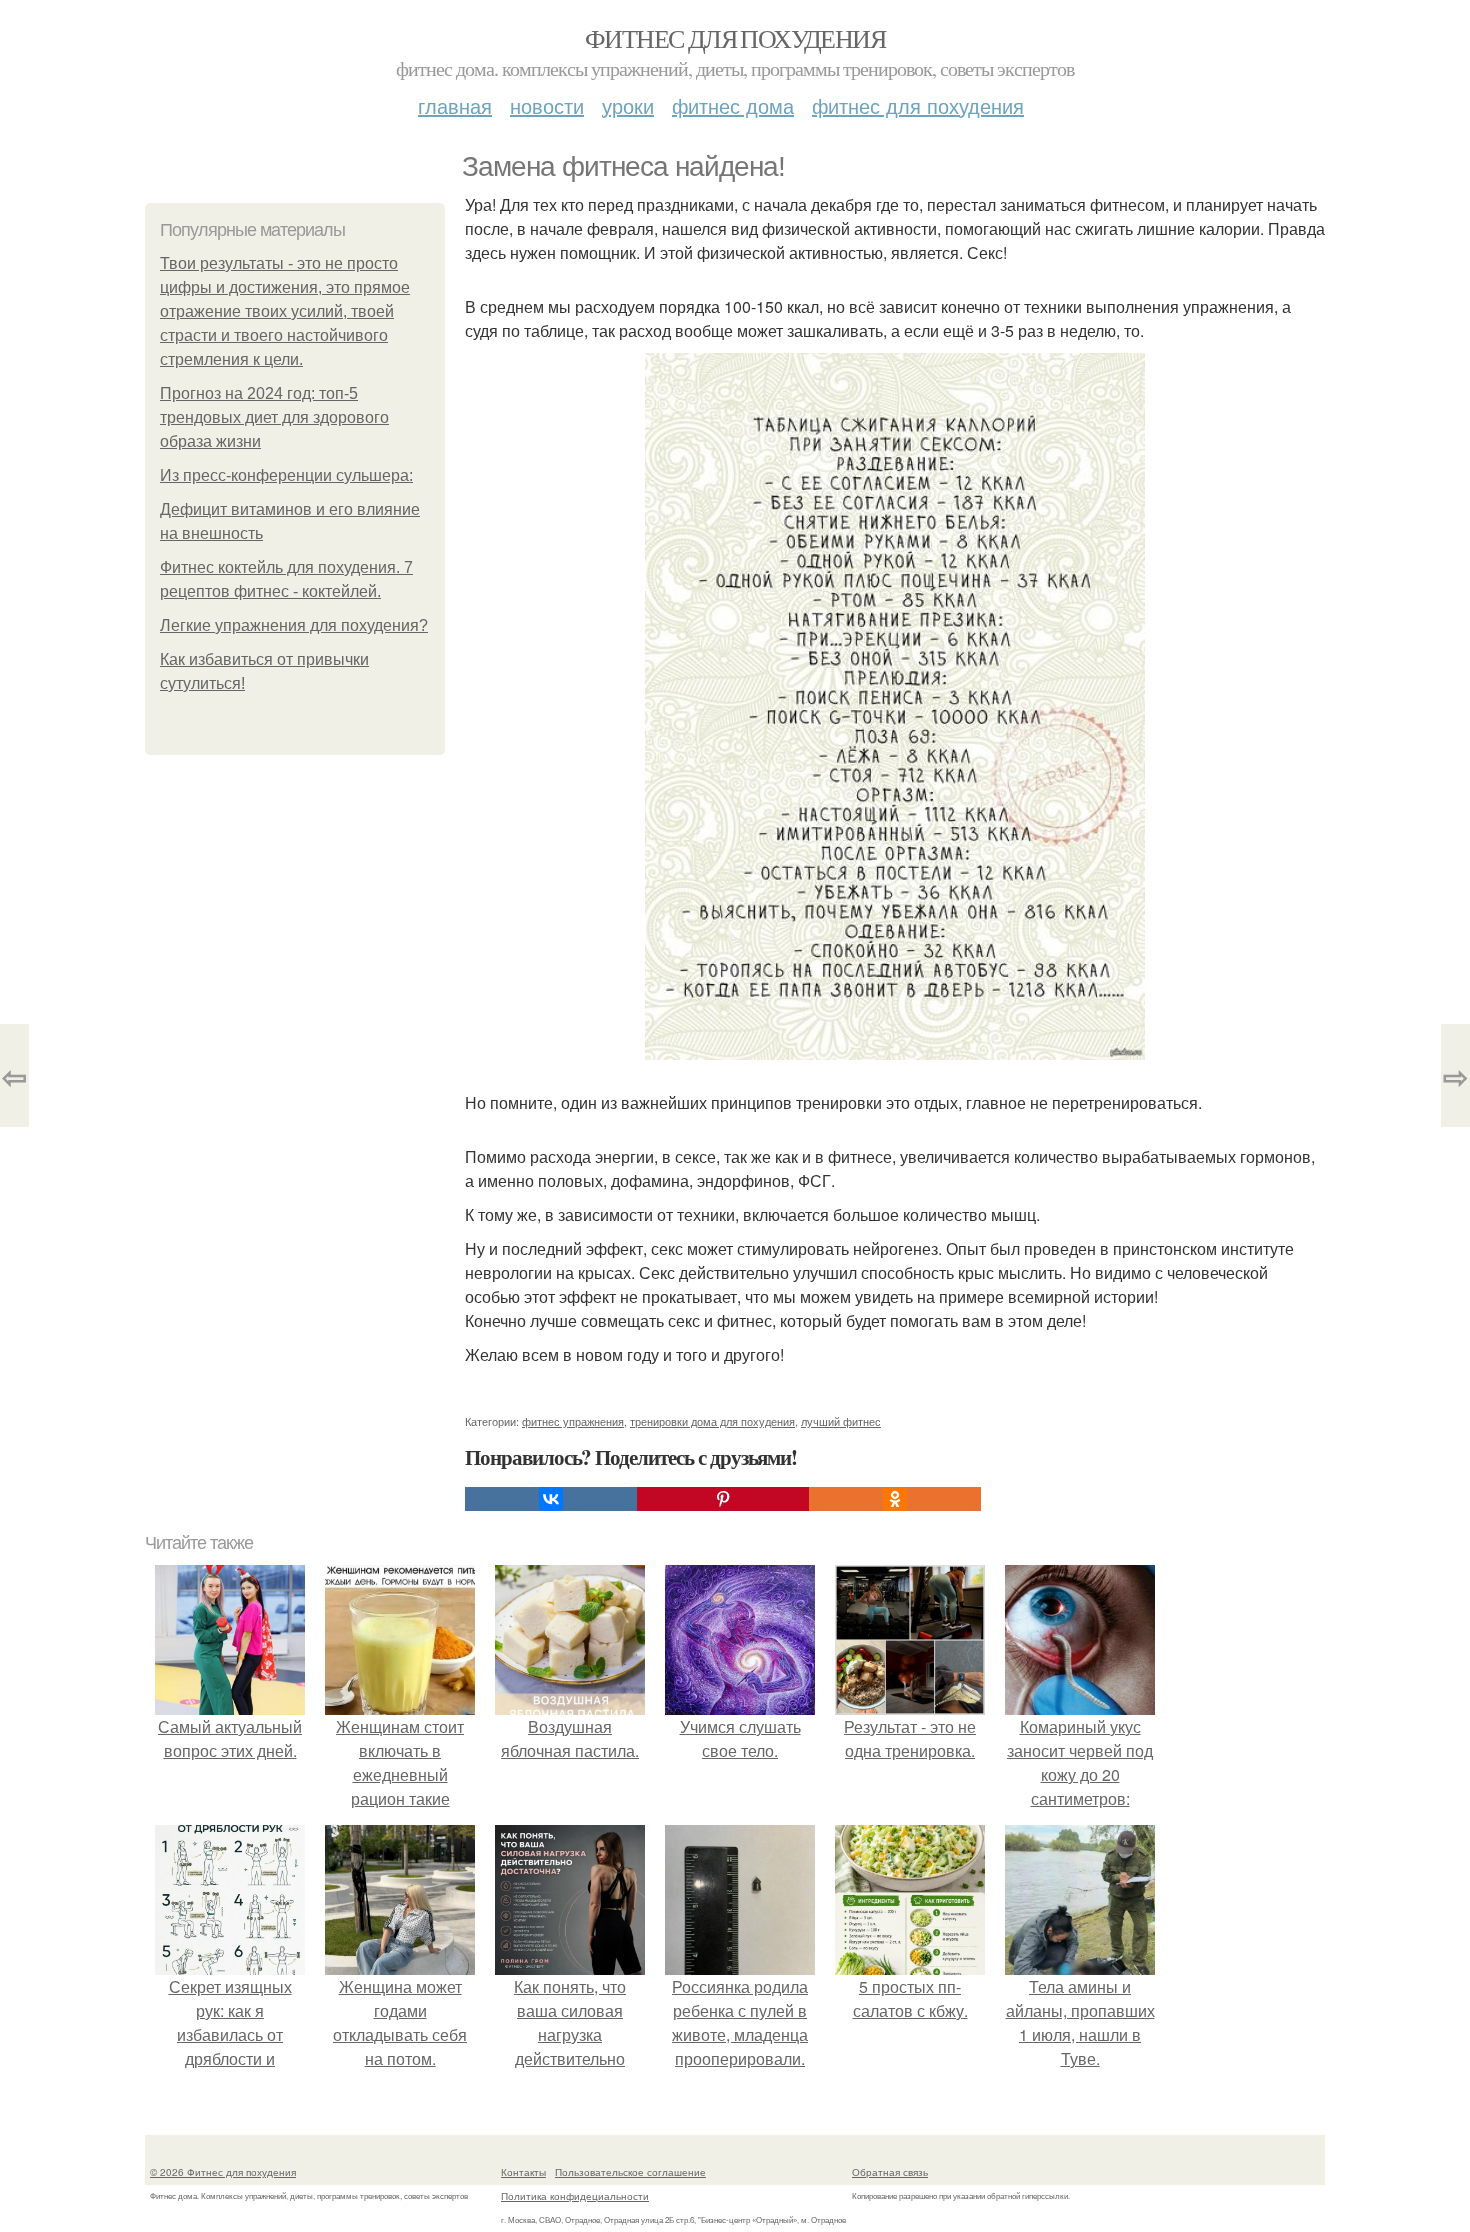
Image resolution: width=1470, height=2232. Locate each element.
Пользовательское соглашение (630, 2172)
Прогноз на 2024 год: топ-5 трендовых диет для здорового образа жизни (274, 417)
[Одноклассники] (895, 1499)
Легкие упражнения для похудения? (294, 625)
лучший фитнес (841, 1421)
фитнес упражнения (573, 1421)
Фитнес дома (733, 105)
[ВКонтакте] (551, 1499)
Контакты (523, 2172)
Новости (547, 105)
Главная (455, 105)
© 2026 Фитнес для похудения (223, 2172)
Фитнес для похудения (735, 38)
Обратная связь (890, 2172)
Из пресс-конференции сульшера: (286, 475)
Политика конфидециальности (575, 2196)
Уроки (628, 105)
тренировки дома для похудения (712, 1421)
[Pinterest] (723, 1499)
